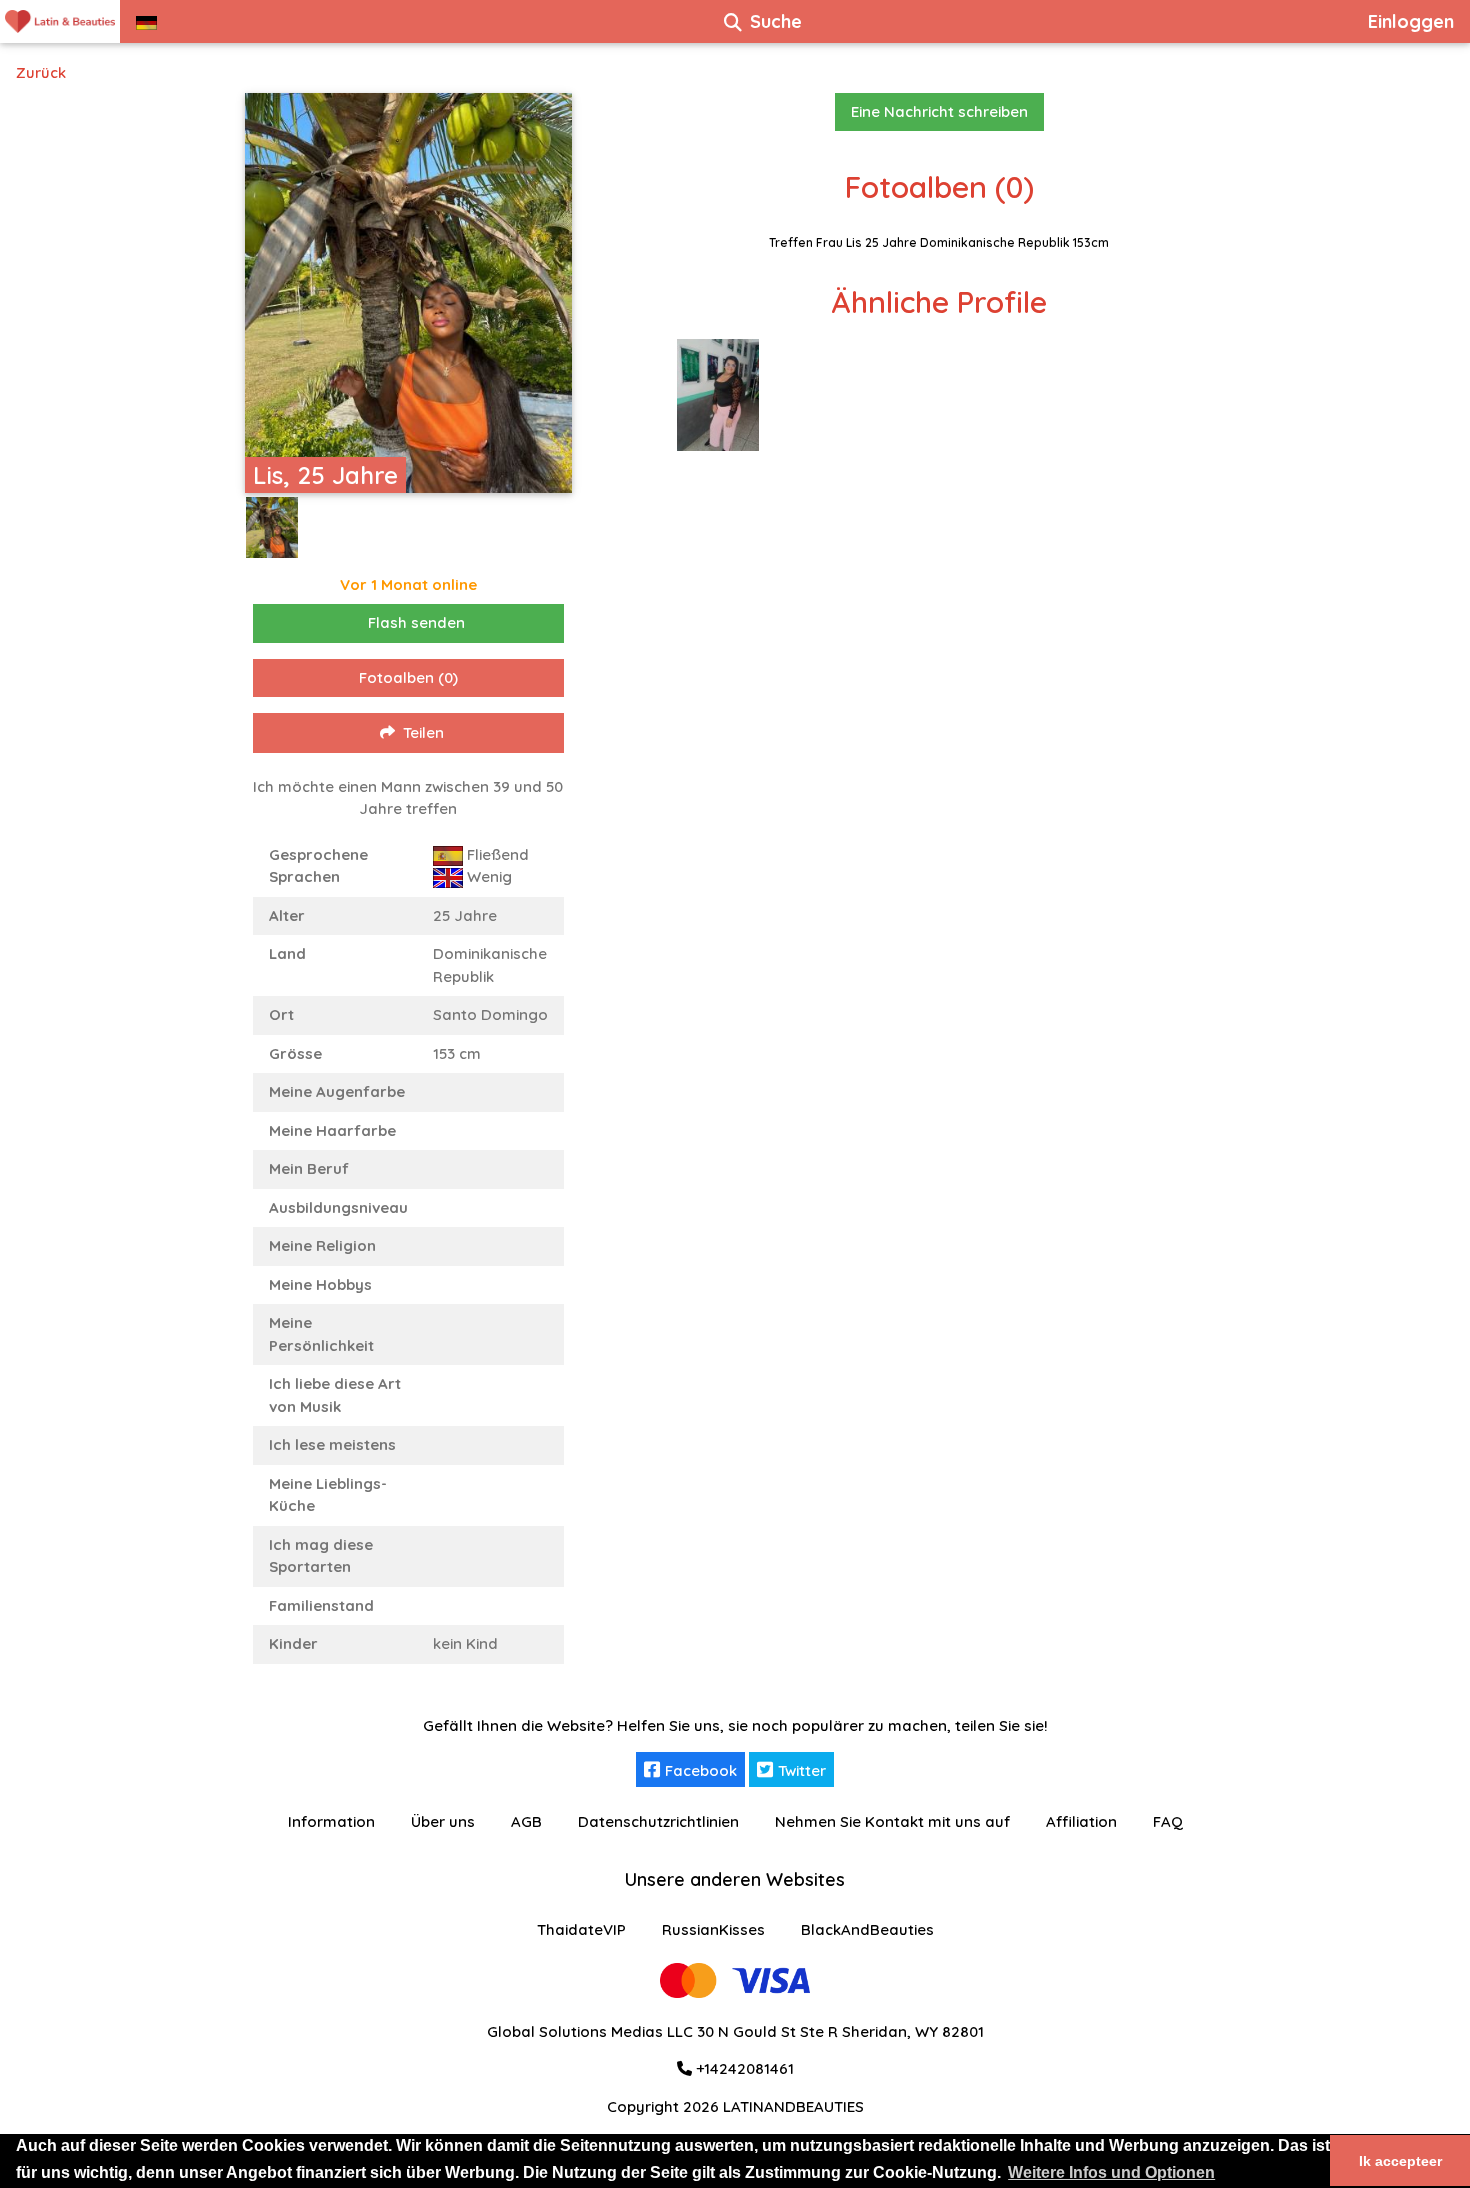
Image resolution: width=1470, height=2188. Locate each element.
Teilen (423, 732)
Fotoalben (408, 677)
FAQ (1168, 1821)
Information (331, 1821)
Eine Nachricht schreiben (939, 111)
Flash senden (416, 622)
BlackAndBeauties (867, 1929)
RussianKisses (713, 1929)
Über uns (443, 1821)
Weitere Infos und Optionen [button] (1111, 2172)
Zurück (41, 72)
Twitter (802, 1770)
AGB (526, 1821)
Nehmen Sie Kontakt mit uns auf (892, 1821)
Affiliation (1081, 1821)
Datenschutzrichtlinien (658, 1821)
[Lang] (146, 21)
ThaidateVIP (581, 1929)
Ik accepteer (1400, 2161)
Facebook (701, 1770)
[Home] (60, 21)
